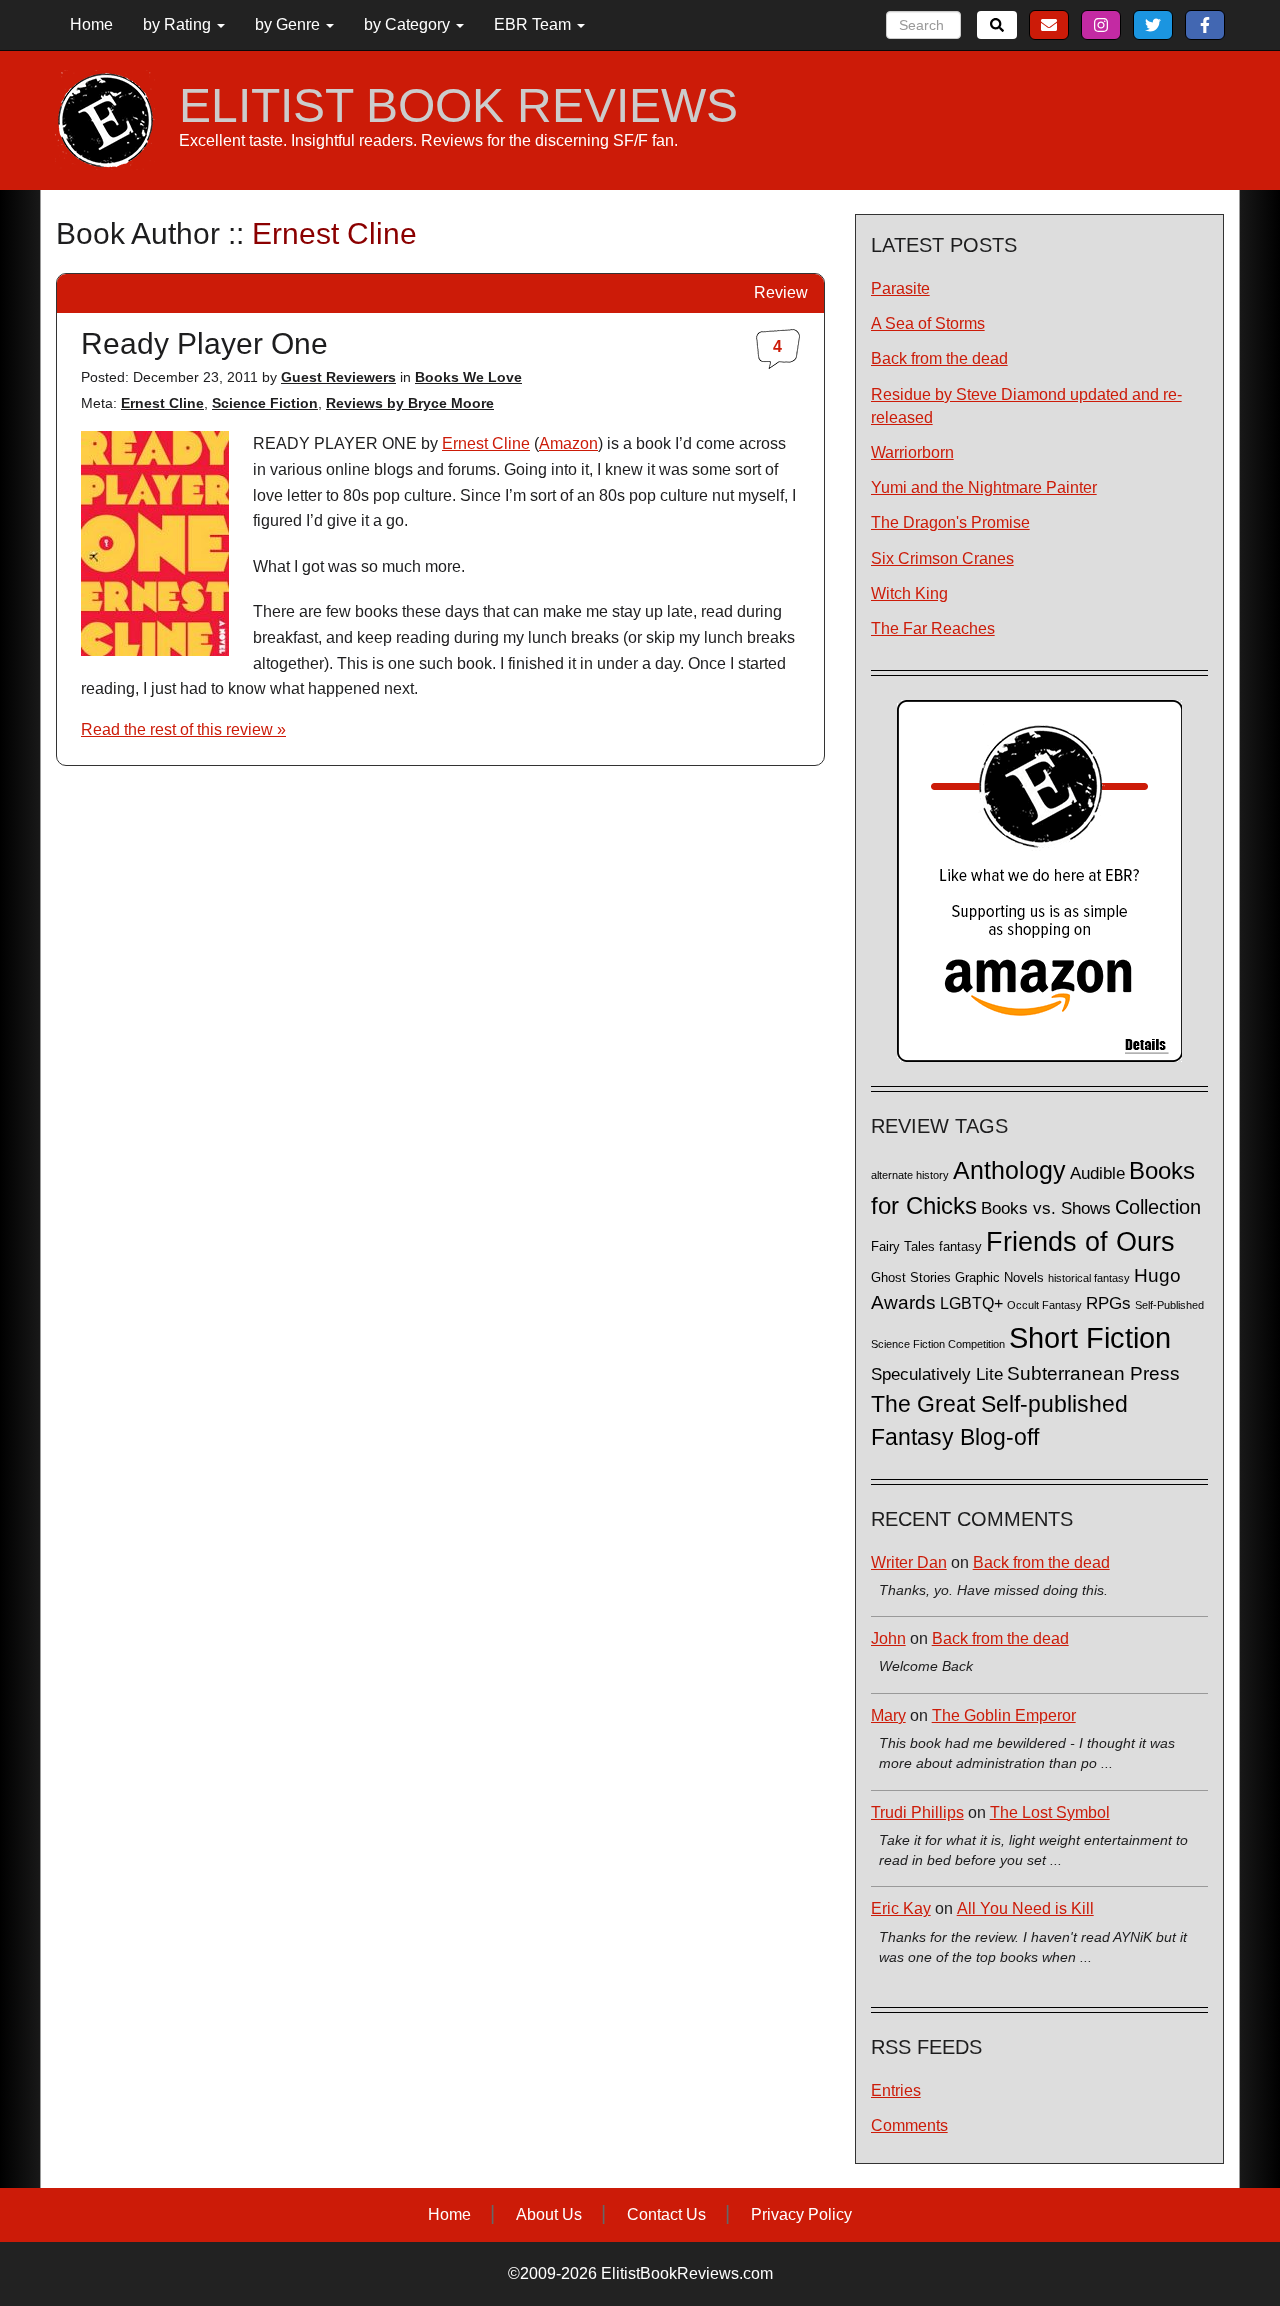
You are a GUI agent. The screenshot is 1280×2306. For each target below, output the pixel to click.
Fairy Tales (903, 1247)
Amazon (568, 443)
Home (91, 24)
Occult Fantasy (1044, 1305)
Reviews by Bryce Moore (410, 403)
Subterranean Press (1093, 1373)
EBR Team (534, 24)
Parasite (900, 288)
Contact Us (666, 2214)
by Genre (289, 24)
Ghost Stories (911, 1278)
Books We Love (468, 377)
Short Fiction (1090, 1337)
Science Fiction (265, 403)
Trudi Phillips (917, 1812)
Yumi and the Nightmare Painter (984, 487)
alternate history (910, 1175)
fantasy (960, 1247)
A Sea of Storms (928, 323)
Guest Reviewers (338, 377)
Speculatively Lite (937, 1374)
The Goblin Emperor (1004, 1715)
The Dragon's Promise (950, 522)
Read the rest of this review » (183, 729)
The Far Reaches (933, 628)
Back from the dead (939, 358)
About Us (549, 2214)
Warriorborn (912, 452)
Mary (888, 1715)
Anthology (1009, 1170)
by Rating (179, 24)
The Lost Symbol (1050, 1812)
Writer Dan (909, 1562)
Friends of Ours (1080, 1242)
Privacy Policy (801, 2214)
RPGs (1108, 1303)
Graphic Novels (999, 1278)
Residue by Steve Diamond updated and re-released (1026, 406)
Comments (909, 2125)
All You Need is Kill (1025, 1908)
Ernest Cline (162, 403)
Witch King (909, 593)
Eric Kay (901, 1908)
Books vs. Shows (1046, 1208)
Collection (1158, 1207)
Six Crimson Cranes (942, 558)
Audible (1097, 1173)
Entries (896, 2090)
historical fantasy (1089, 1278)
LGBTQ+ (971, 1303)
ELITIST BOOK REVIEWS (458, 106)
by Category (409, 24)
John (888, 1638)
